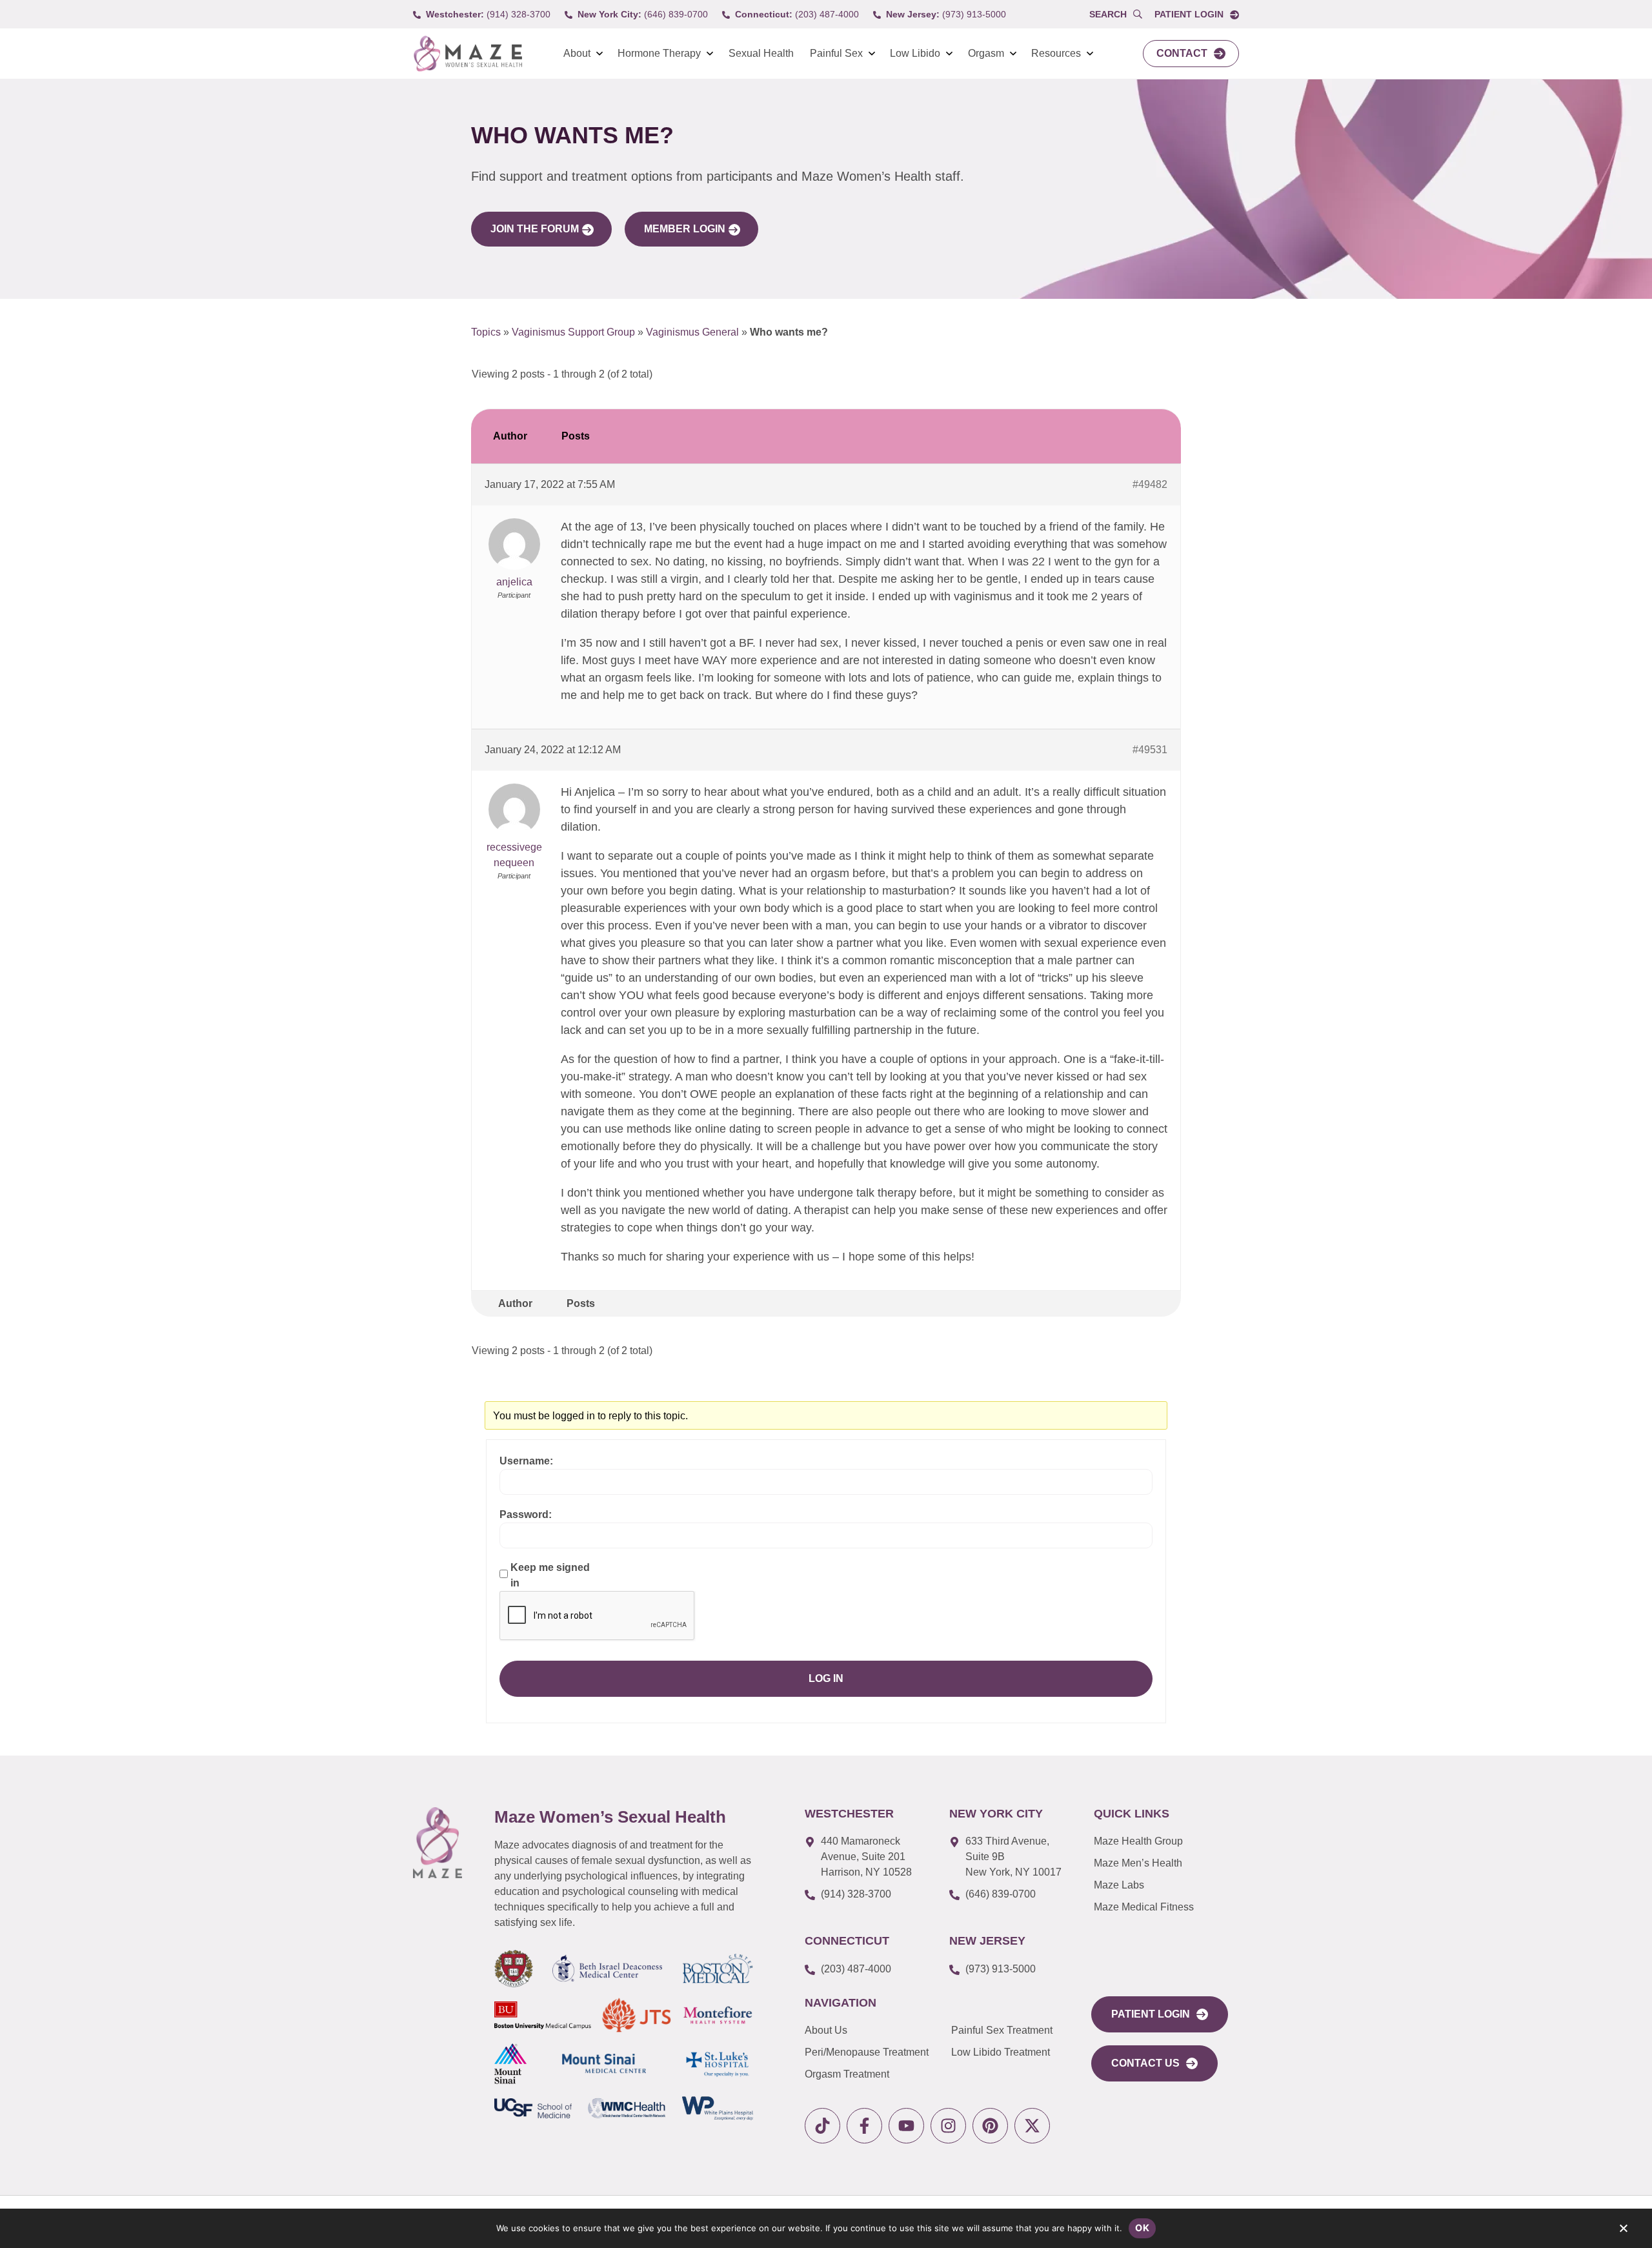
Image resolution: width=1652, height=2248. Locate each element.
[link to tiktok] (822, 2126)
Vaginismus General (692, 332)
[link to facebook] (864, 2126)
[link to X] (1032, 2126)
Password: (526, 1514)
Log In (826, 1678)
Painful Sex (836, 53)
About (577, 53)
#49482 (1150, 484)
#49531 (1150, 750)
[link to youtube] (906, 2126)
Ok (1142, 2228)
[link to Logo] (468, 54)
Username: (526, 1461)
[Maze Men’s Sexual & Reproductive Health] (438, 1843)
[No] (1623, 2231)
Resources (1056, 53)
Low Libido (915, 53)
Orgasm (986, 53)
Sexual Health (761, 53)
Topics (486, 332)
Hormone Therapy (659, 53)
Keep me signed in (550, 1575)
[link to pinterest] (990, 2126)
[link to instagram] (948, 2126)
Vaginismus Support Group (573, 332)
